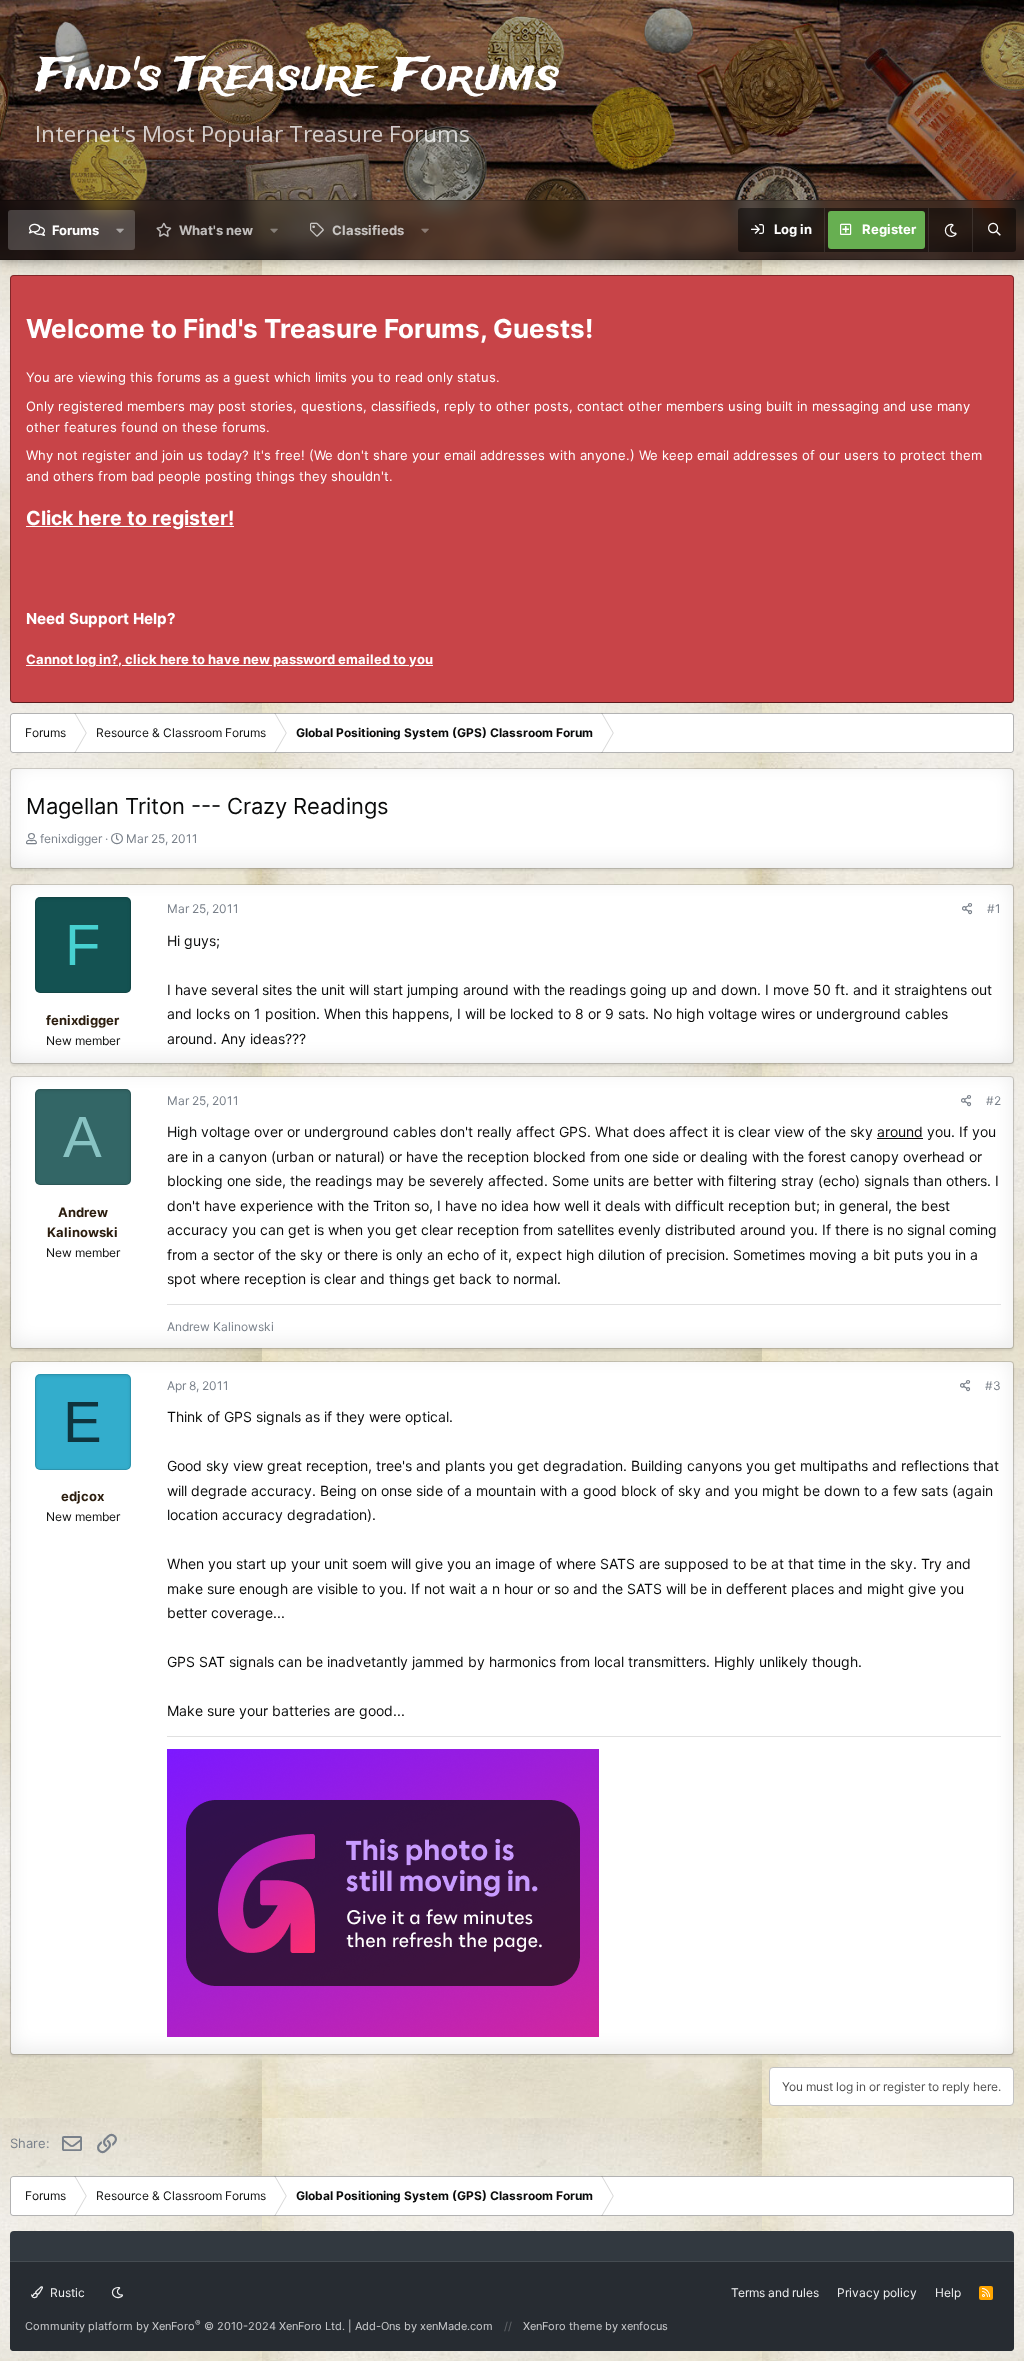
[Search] (994, 230)
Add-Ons (378, 2326)
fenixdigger (71, 838)
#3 (993, 1385)
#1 (994, 908)
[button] (120, 230)
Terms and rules (775, 2292)
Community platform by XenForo (185, 2326)
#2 (993, 1100)
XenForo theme (562, 2326)
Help (948, 2292)
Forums (75, 230)
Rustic (66, 2292)
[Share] (967, 908)
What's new (216, 230)
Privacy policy (877, 2292)
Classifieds (368, 230)
